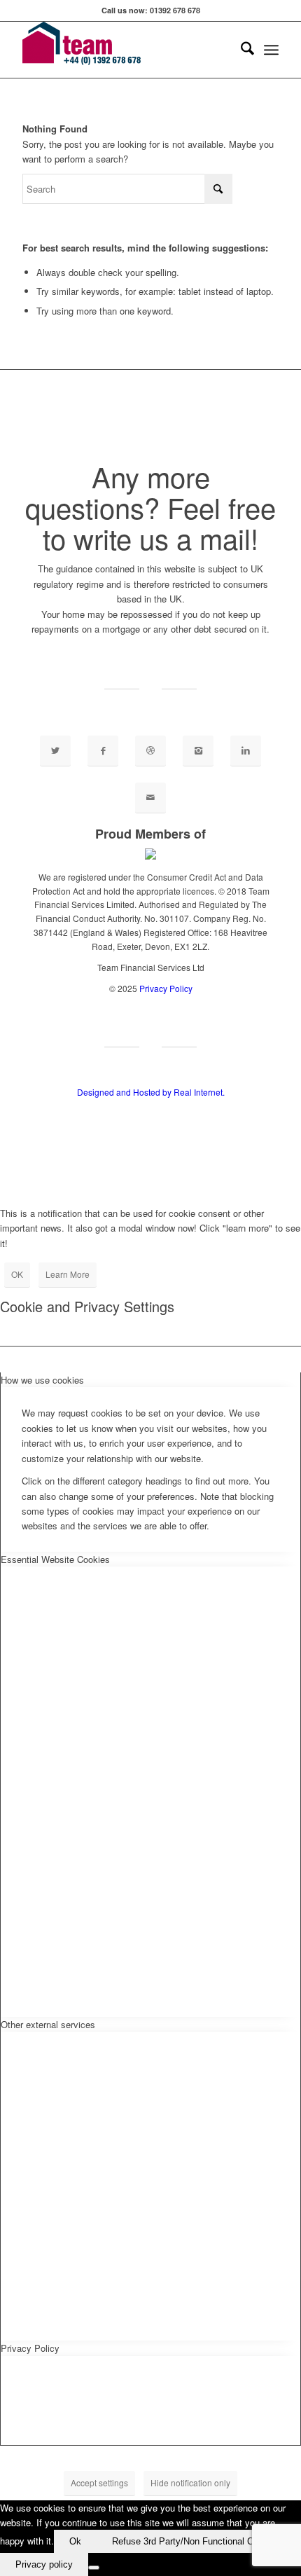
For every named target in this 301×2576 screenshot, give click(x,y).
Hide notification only (190, 2482)
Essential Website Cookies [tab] (55, 1559)
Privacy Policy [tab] (30, 2348)
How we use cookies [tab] (42, 1380)
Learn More (68, 1274)
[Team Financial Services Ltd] (125, 50)
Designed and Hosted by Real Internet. (151, 1092)
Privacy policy (44, 2564)
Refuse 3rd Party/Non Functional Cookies (196, 2541)
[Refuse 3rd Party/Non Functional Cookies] (94, 2568)
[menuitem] (240, 50)
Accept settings (99, 2482)
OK (17, 1274)
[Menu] (271, 50)
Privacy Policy (166, 988)
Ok (75, 2541)
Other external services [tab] (48, 2024)
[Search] (240, 50)
